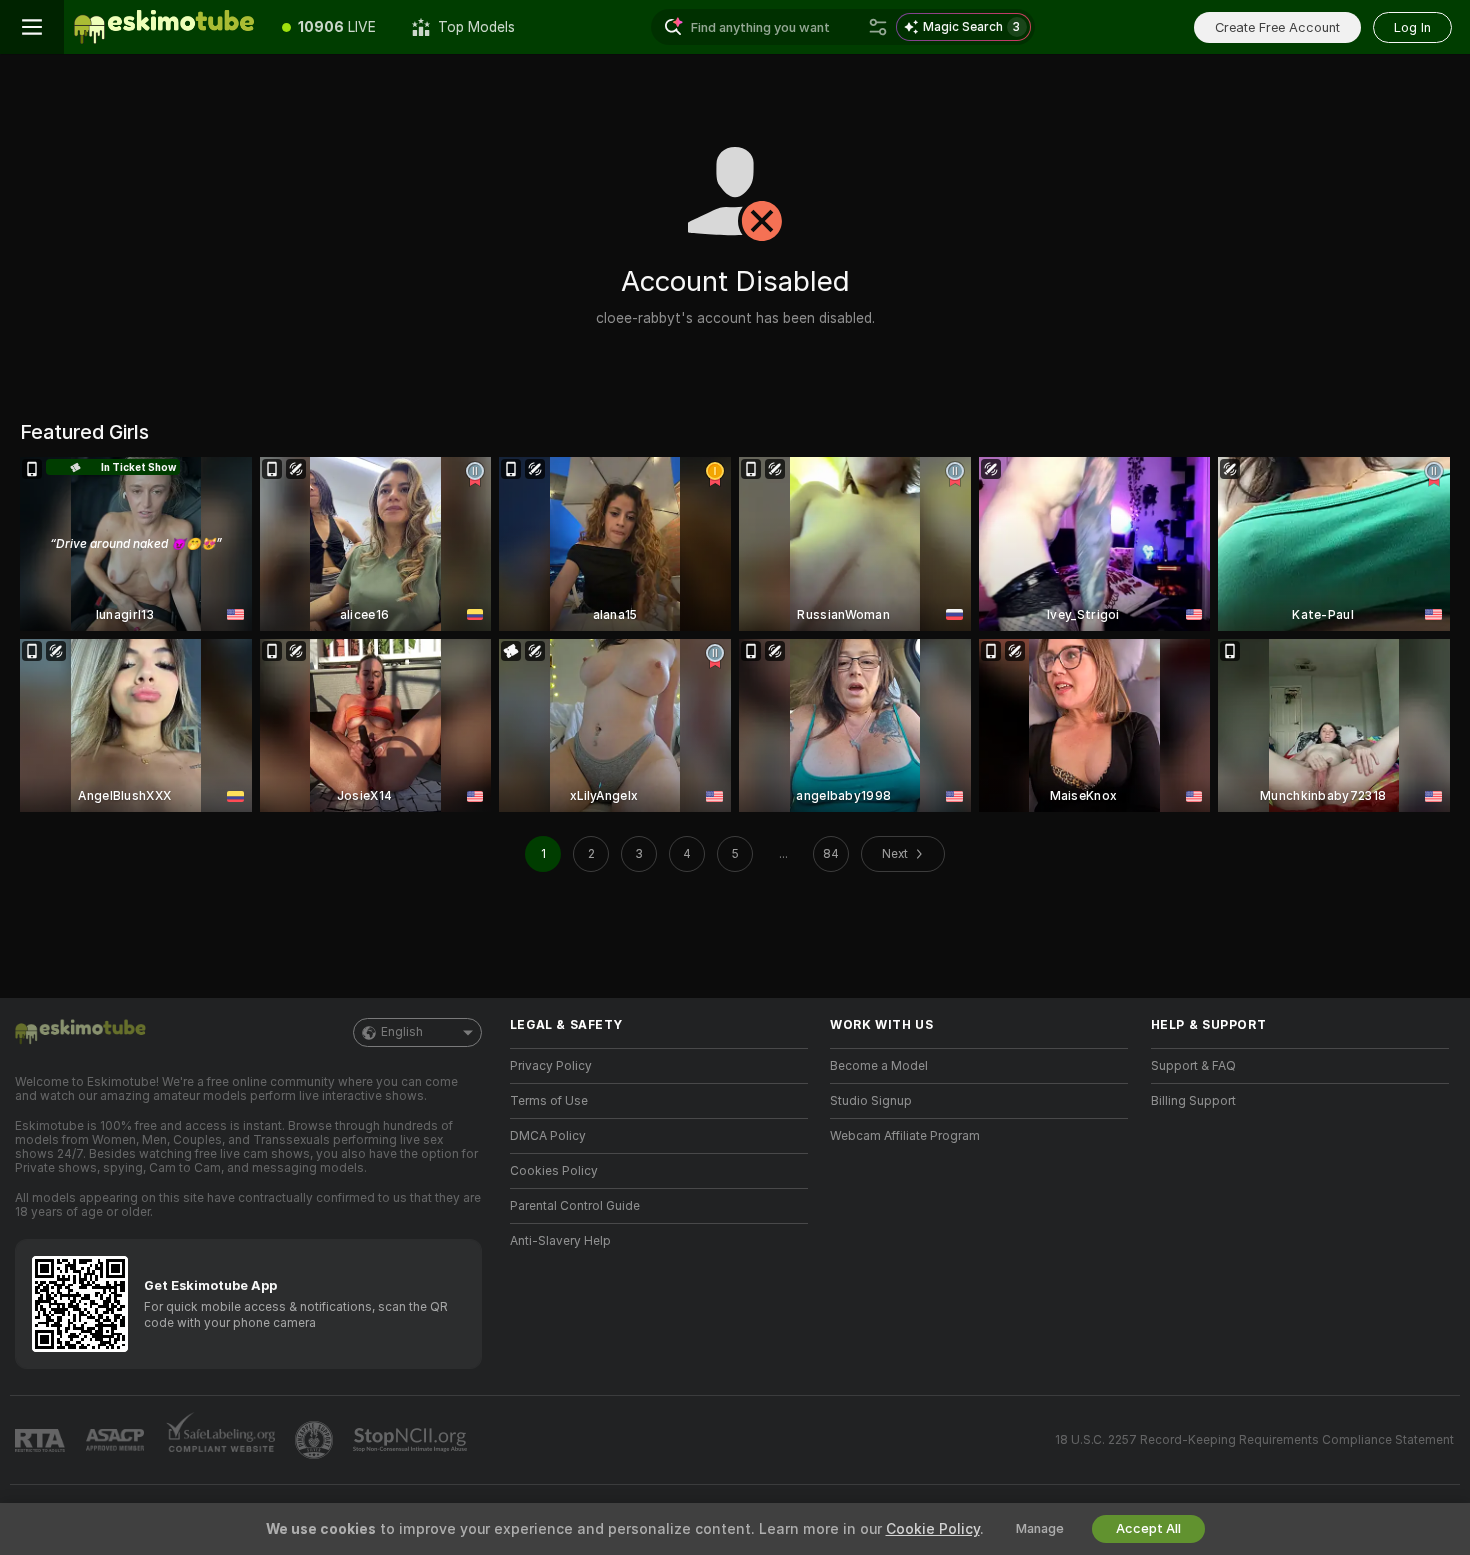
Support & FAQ (1193, 1066)
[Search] (878, 27)
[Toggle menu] (32, 27)
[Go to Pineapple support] (316, 1440)
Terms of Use (549, 1101)
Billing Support (1193, 1101)
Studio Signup (871, 1101)
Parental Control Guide (575, 1206)
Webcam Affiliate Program (905, 1136)
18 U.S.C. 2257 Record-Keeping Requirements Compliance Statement (1254, 1440)
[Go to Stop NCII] (412, 1440)
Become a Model (879, 1066)
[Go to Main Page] (164, 27)
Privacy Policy (551, 1066)
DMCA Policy (548, 1136)
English (402, 1032)
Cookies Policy (554, 1171)
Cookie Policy (933, 1529)
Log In (1412, 27)
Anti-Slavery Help (560, 1241)
